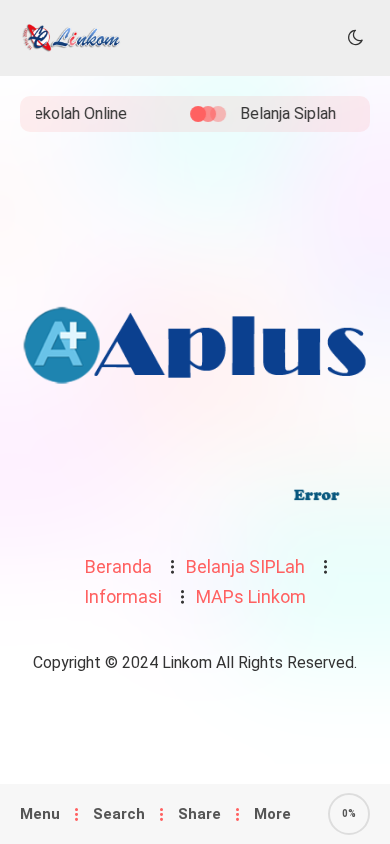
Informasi (123, 596)
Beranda (118, 566)
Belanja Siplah (278, 113)
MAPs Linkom (251, 596)
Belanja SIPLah (245, 566)
